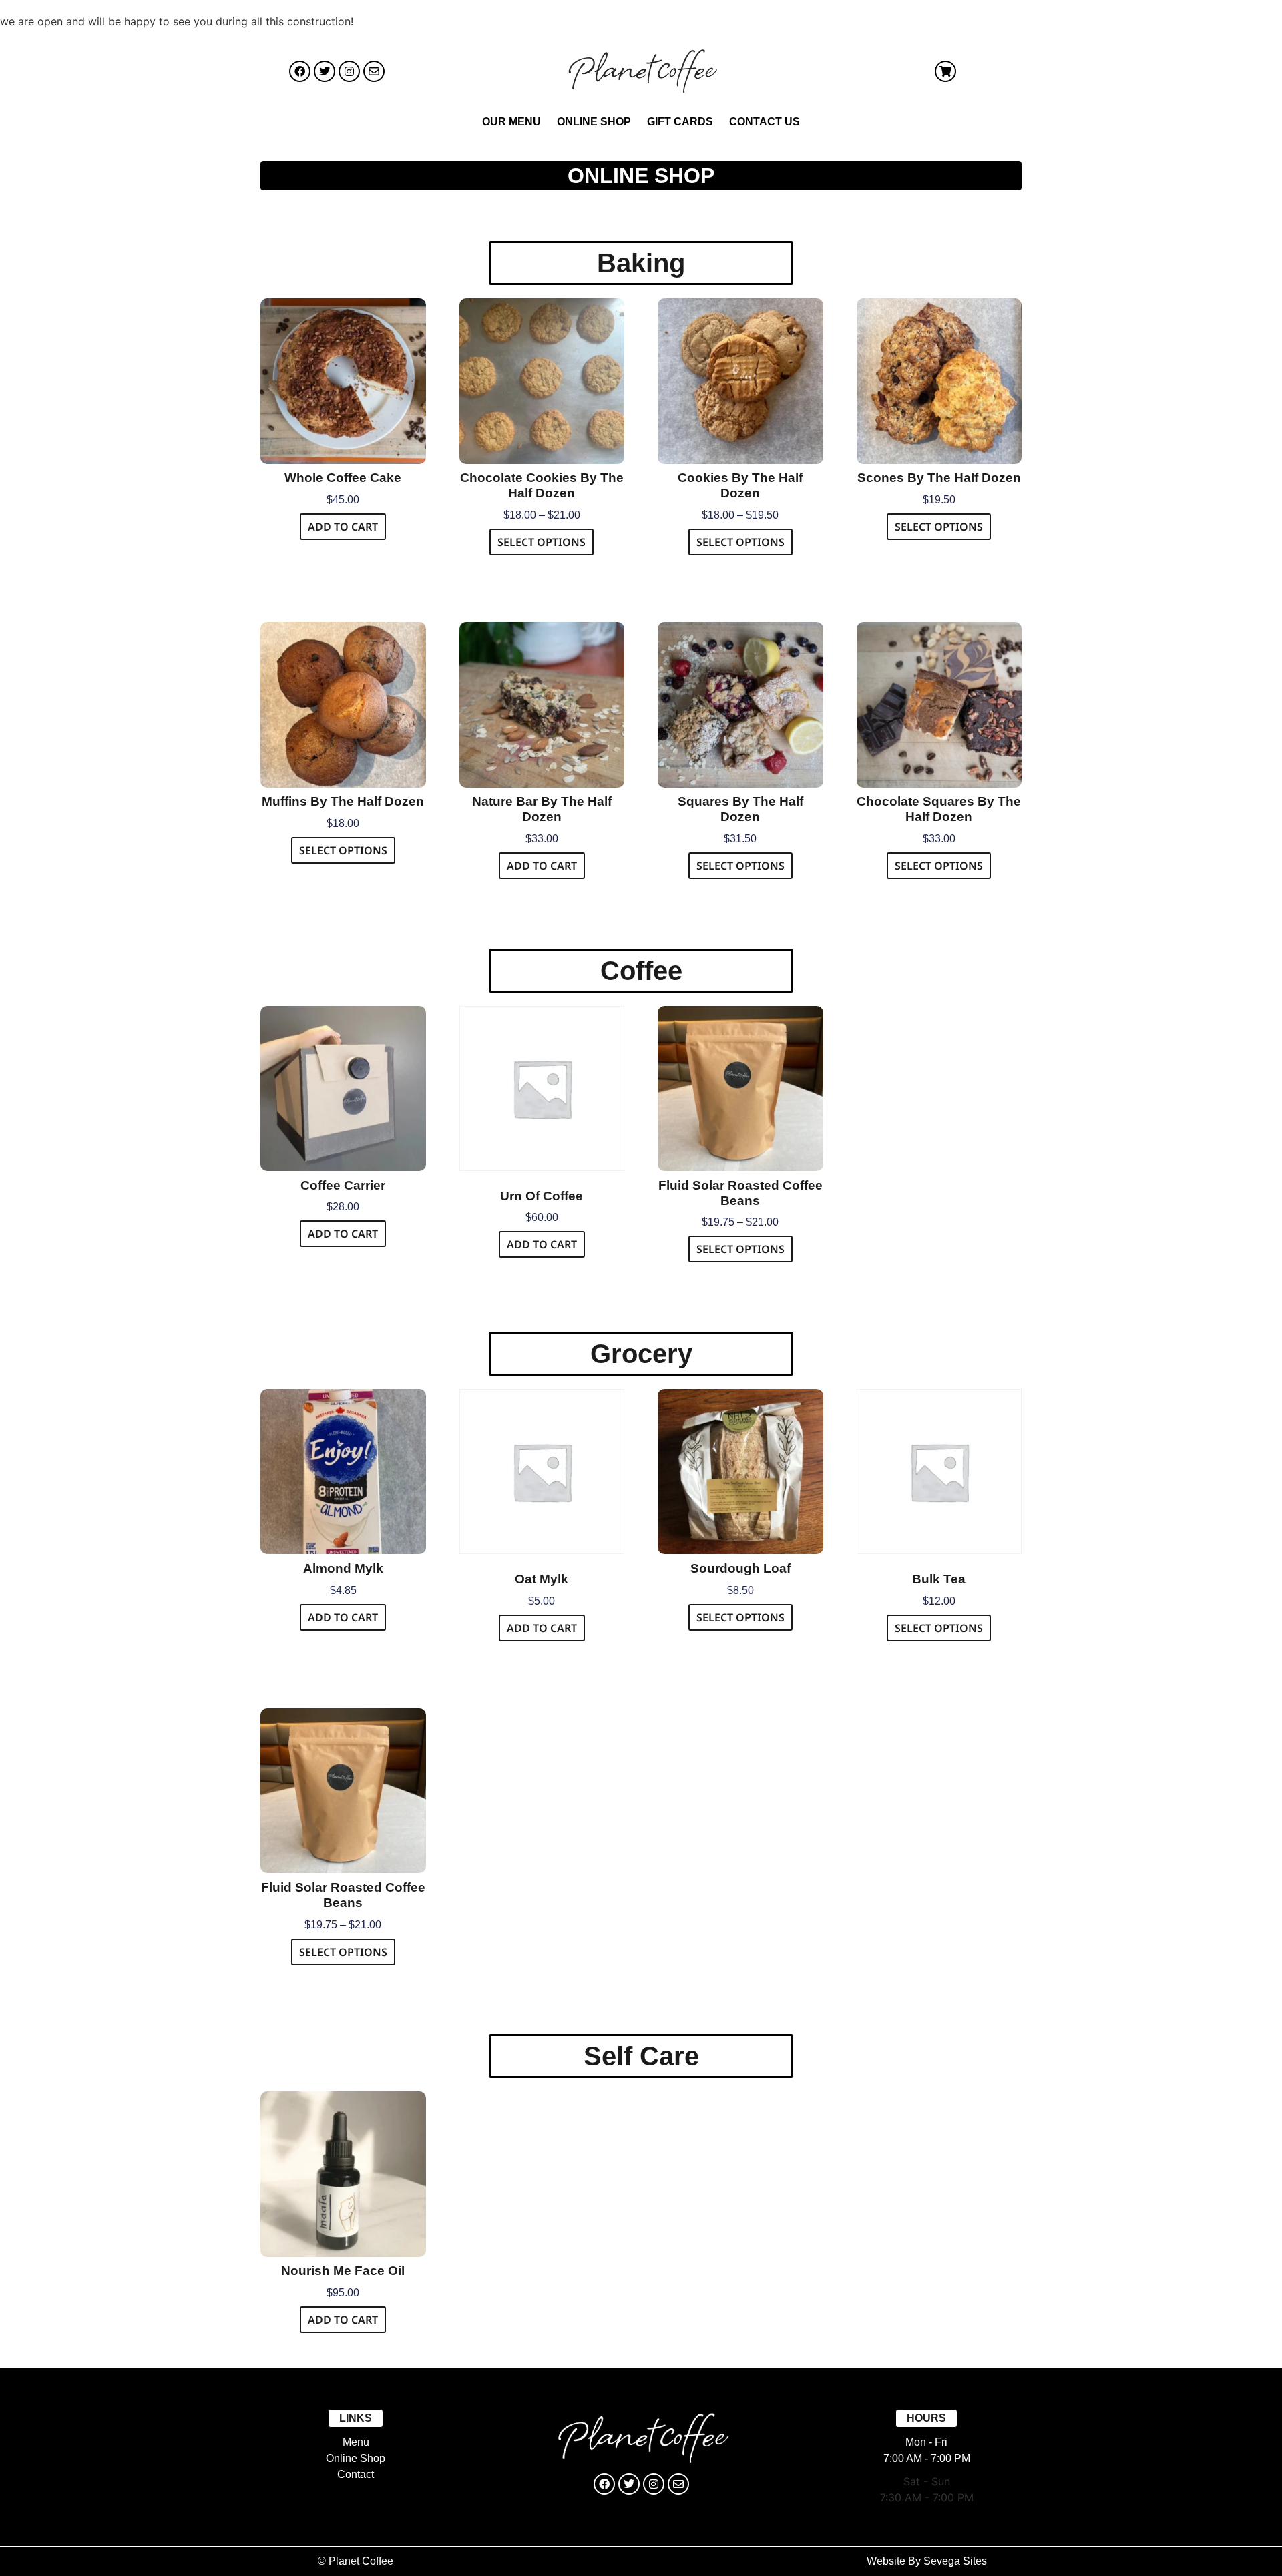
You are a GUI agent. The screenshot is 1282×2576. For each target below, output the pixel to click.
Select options (542, 542)
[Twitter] (325, 71)
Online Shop (594, 122)
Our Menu (511, 122)
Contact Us (765, 122)
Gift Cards (680, 122)
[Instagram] (349, 71)
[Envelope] (374, 71)
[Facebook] (300, 71)
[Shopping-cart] (945, 71)
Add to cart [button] (343, 527)
